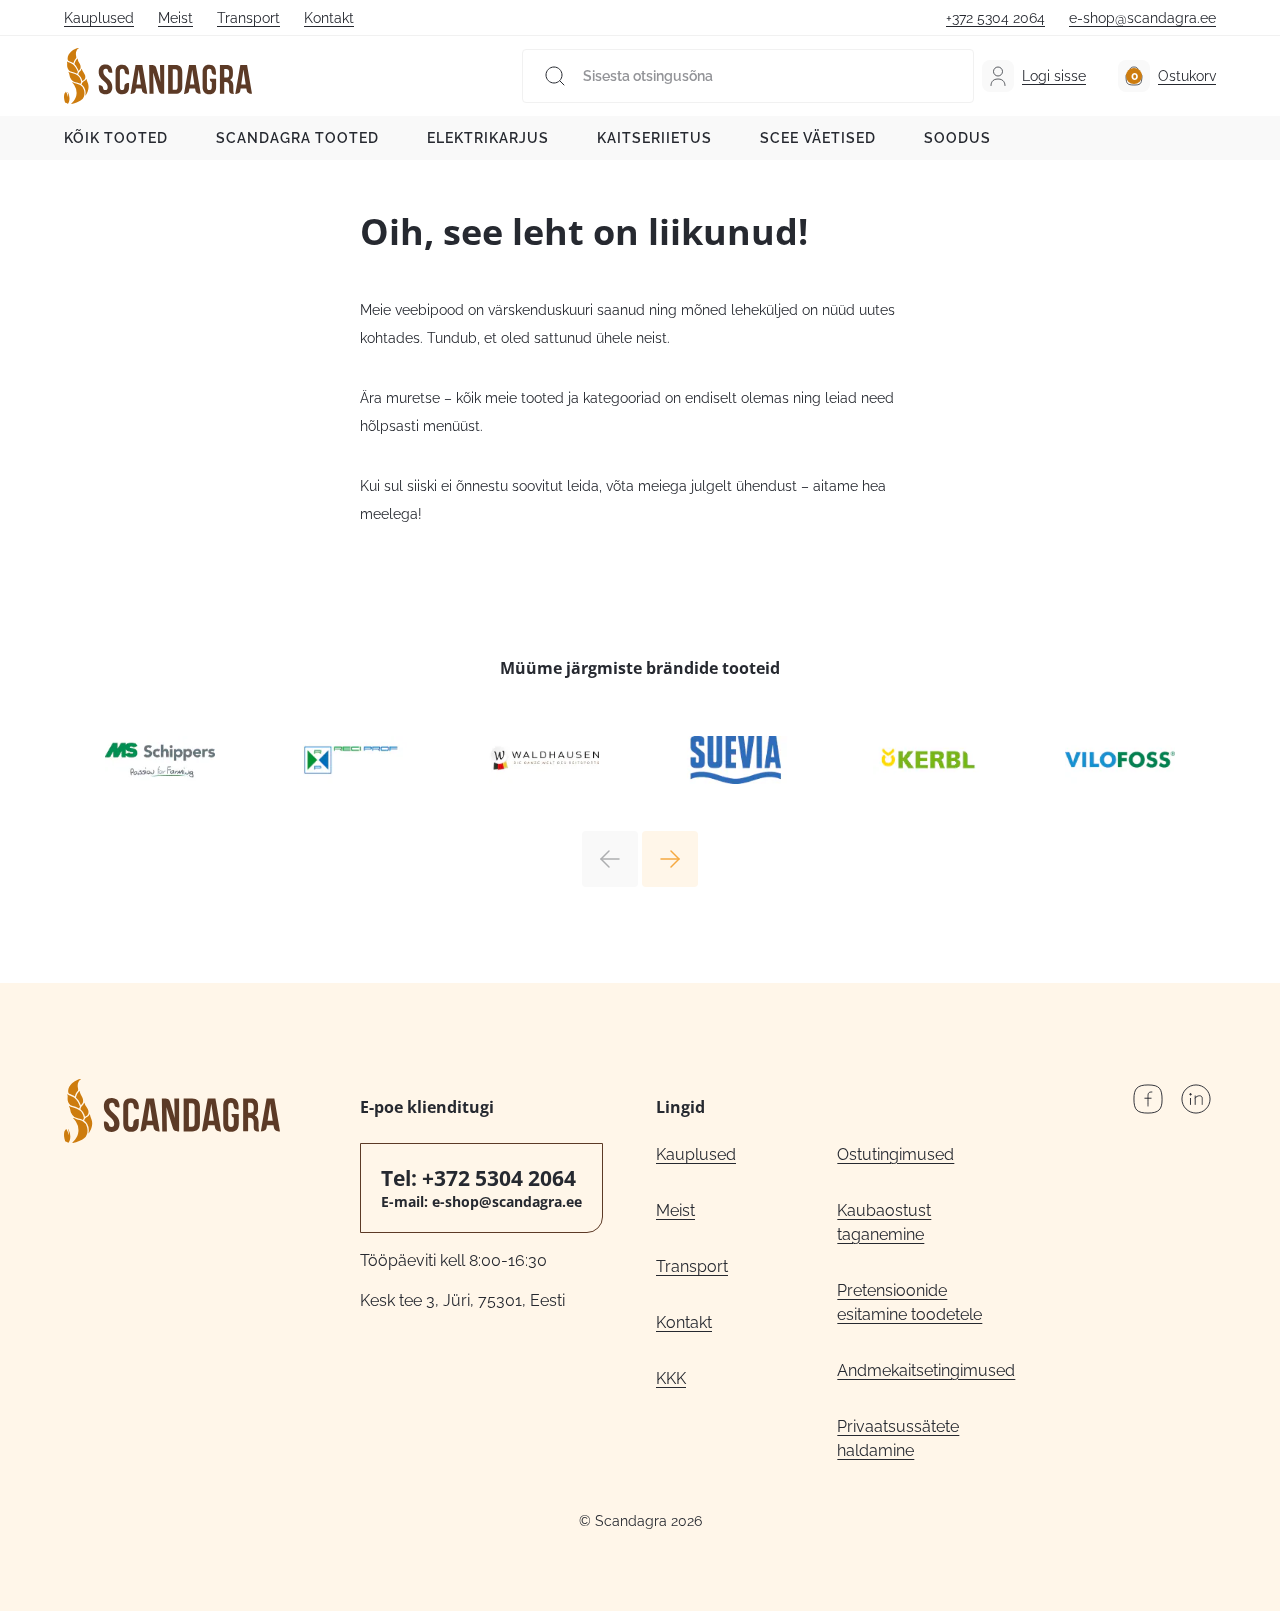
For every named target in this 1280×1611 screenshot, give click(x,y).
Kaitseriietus (654, 138)
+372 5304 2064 (995, 18)
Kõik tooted (116, 138)
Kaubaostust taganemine (884, 1222)
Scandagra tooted (297, 138)
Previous (610, 859)
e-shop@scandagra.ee (1142, 18)
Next (670, 859)
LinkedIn (1196, 1099)
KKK (671, 1378)
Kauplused (99, 18)
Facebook (1148, 1099)
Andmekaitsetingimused (926, 1370)
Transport (248, 18)
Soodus (957, 138)
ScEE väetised (818, 138)
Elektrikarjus (488, 138)
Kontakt (329, 18)
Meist (175, 18)
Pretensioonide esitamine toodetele (909, 1302)
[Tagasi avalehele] (158, 76)
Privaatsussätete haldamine (898, 1438)
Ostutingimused (895, 1154)
